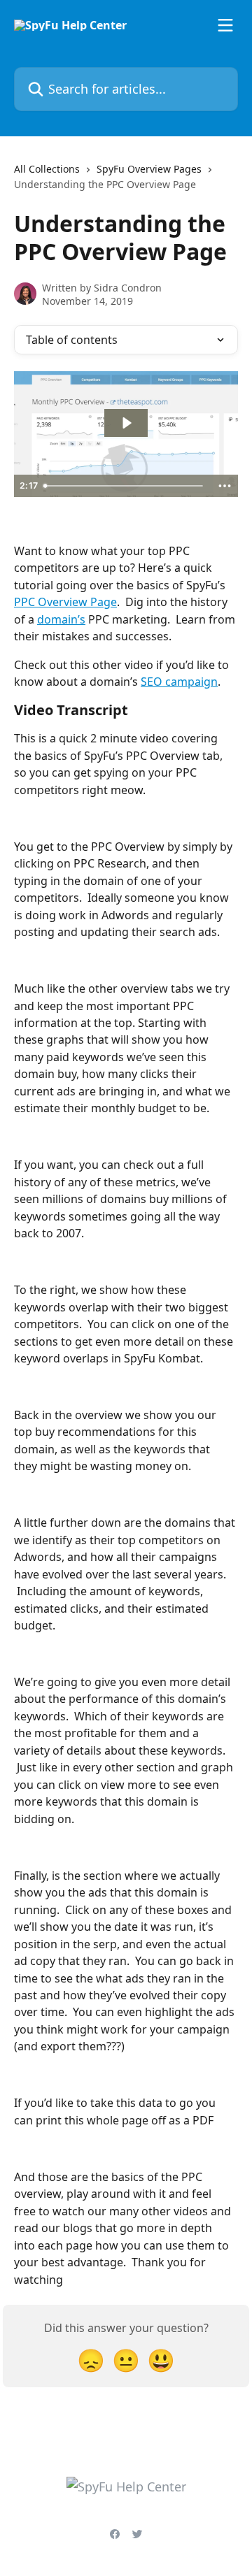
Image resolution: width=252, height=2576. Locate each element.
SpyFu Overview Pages (149, 169)
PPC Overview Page (65, 602)
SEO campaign (179, 682)
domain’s (61, 619)
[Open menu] (225, 25)
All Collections (47, 169)
